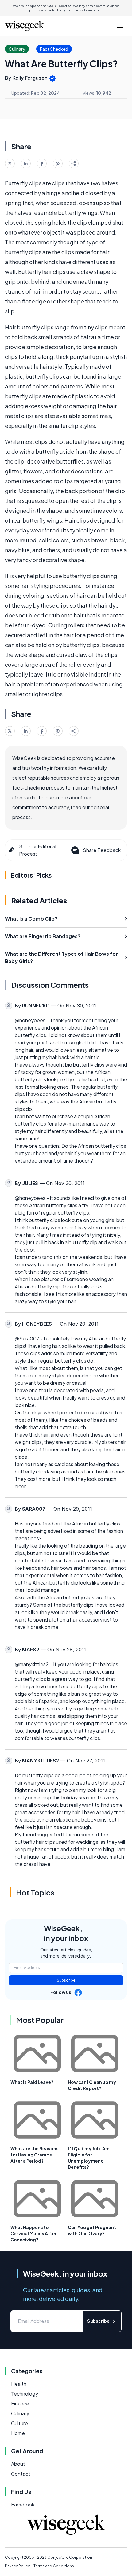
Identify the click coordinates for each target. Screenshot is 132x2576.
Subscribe (66, 1980)
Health (19, 2384)
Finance (20, 2403)
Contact (21, 2474)
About (18, 2464)
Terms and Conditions (54, 2566)
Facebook (23, 2504)
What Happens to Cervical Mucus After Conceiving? (34, 2233)
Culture (19, 2423)
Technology (25, 2394)
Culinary (20, 2413)
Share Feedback (102, 850)
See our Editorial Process (38, 850)
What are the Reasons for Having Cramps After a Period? (35, 2155)
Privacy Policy (17, 2566)
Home (18, 2433)
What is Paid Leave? (32, 2082)
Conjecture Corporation (70, 2557)
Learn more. (93, 10)
